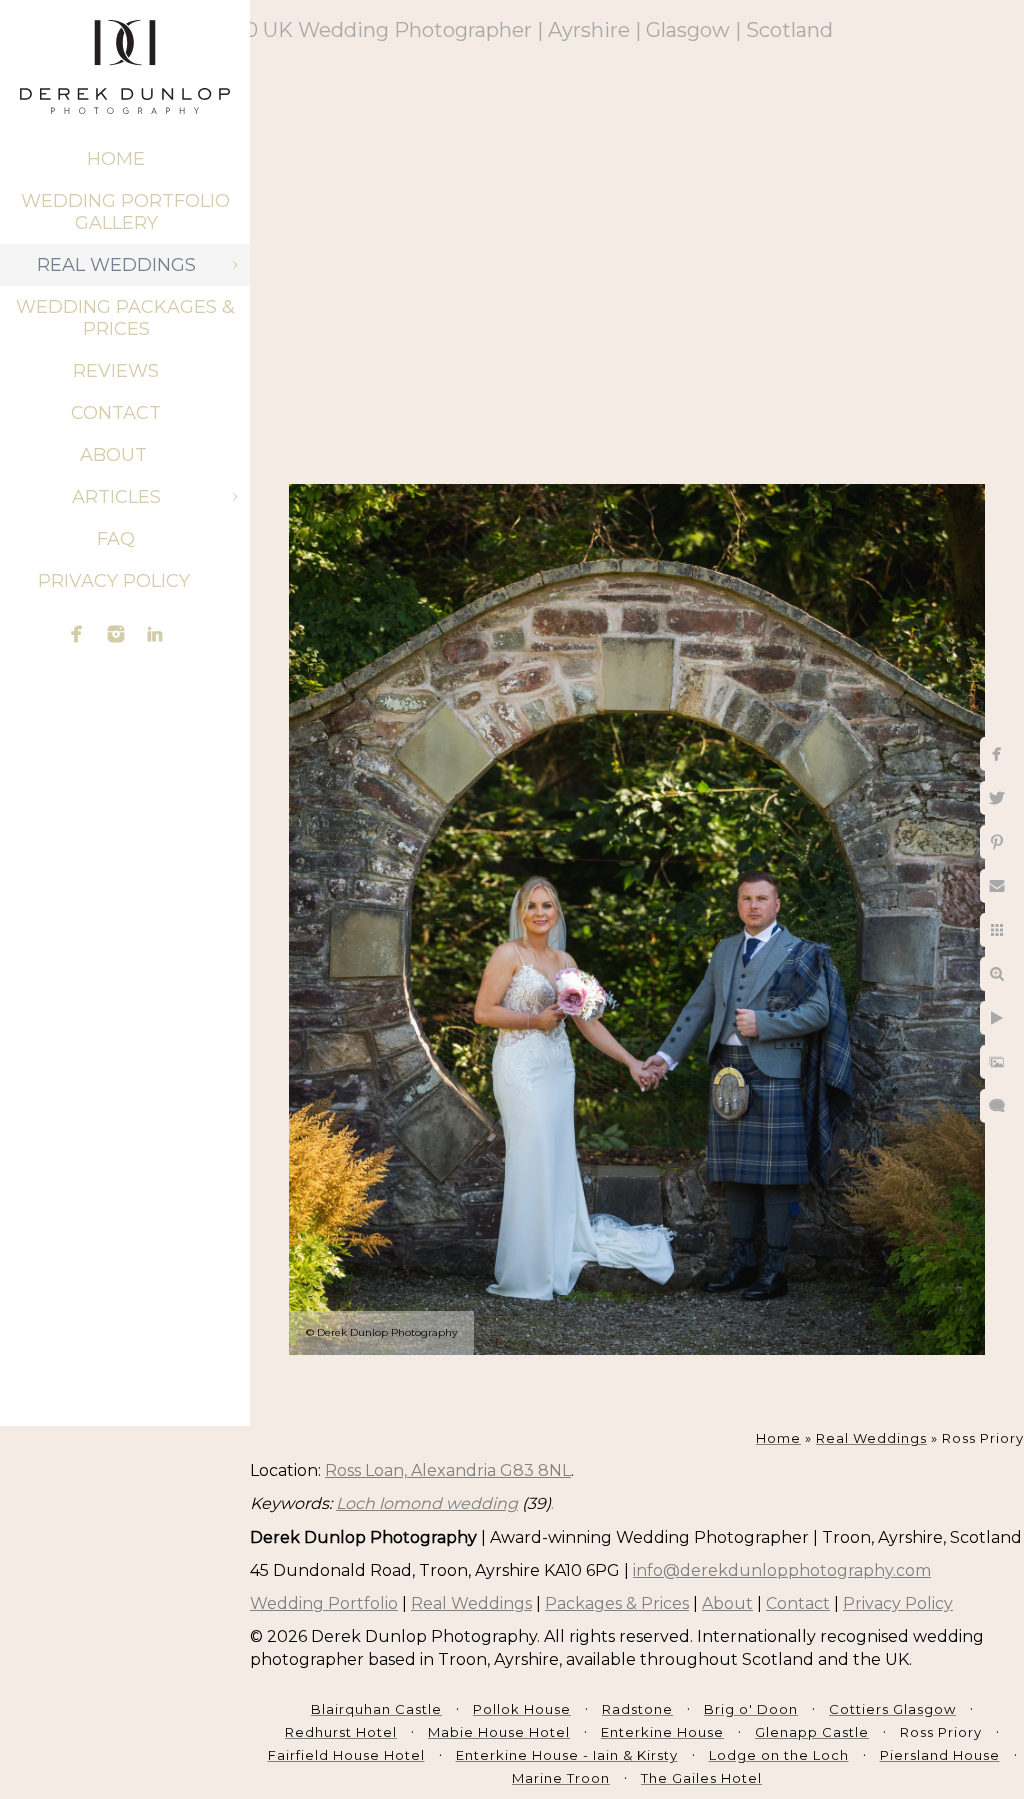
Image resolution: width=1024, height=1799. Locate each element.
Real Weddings (116, 265)
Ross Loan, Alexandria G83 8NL (448, 1470)
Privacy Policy (116, 581)
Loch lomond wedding (427, 1503)
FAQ (116, 539)
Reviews (116, 371)
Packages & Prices (617, 1603)
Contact (116, 413)
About (116, 455)
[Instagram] (116, 634)
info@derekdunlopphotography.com (782, 1570)
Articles (116, 497)
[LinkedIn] (155, 634)
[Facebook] (77, 634)
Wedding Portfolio (324, 1603)
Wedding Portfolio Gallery (125, 212)
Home (116, 159)
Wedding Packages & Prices (125, 318)
